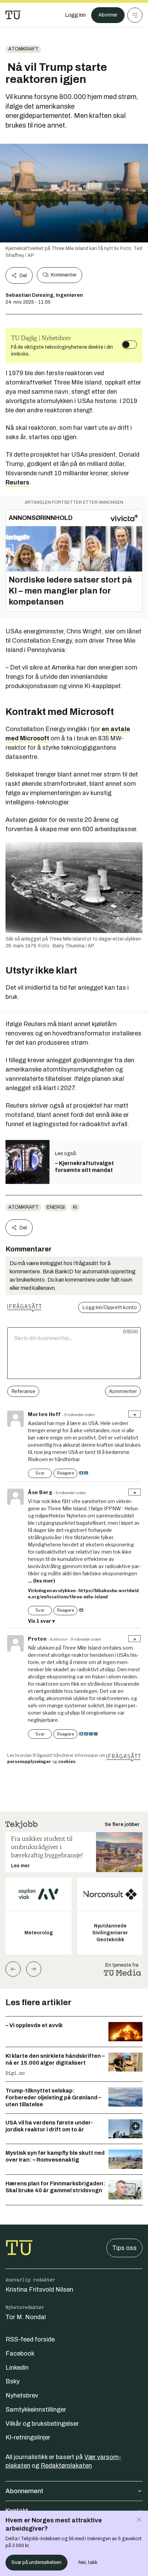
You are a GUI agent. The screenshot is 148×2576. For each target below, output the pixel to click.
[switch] (129, 345)
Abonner (108, 15)
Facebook (20, 2354)
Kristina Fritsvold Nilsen (39, 2290)
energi (56, 1207)
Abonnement (24, 2491)
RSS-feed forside (30, 2339)
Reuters (17, 482)
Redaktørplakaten (66, 2466)
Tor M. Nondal (26, 2317)
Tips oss (124, 2248)
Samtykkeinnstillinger (36, 2410)
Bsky (13, 2381)
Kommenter (64, 275)
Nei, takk (88, 2562)
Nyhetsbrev (22, 2395)
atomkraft (23, 49)
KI (75, 1207)
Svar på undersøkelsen (36, 2562)
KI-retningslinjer (28, 2437)
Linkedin (17, 2368)
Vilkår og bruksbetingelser (42, 2424)
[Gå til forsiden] (13, 15)
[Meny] (135, 15)
